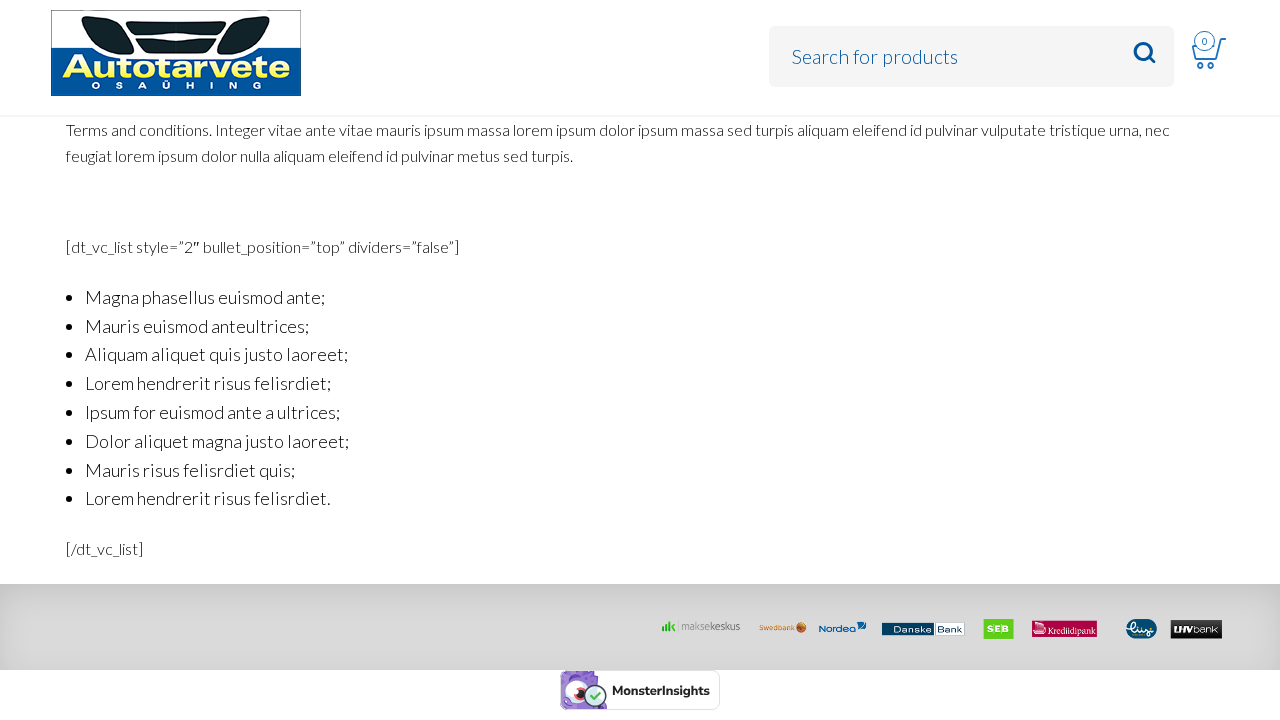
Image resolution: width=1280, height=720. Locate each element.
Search (1144, 53)
